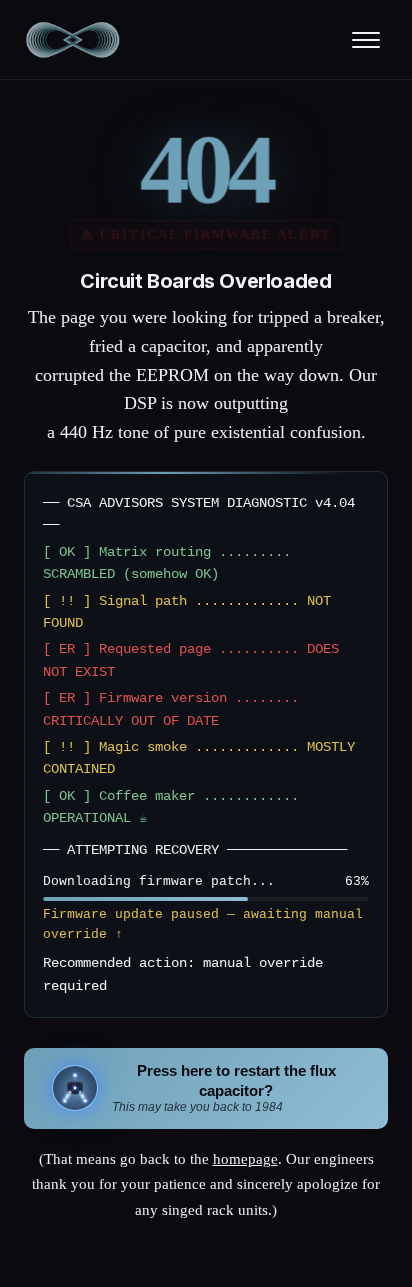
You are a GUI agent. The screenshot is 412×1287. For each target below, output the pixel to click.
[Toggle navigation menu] (366, 40)
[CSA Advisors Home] (73, 40)
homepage (245, 1159)
